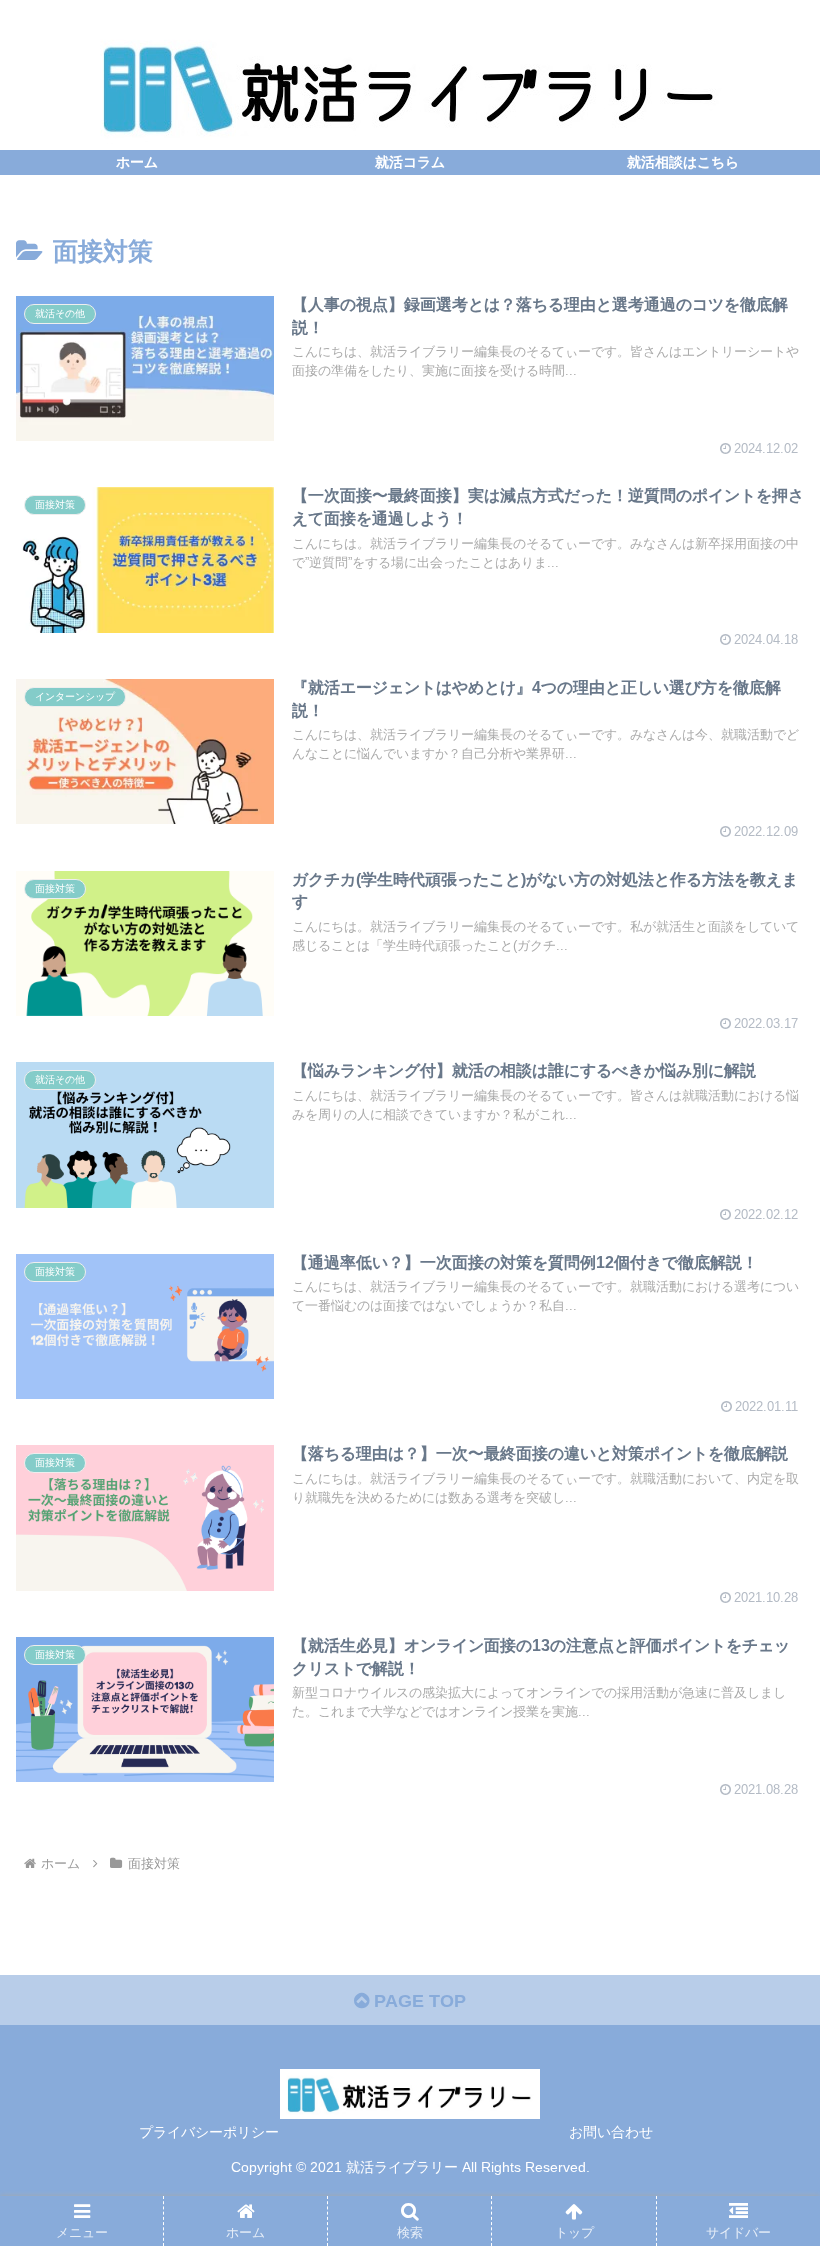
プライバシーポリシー (209, 2132)
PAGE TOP (417, 2001)
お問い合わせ (611, 2132)
